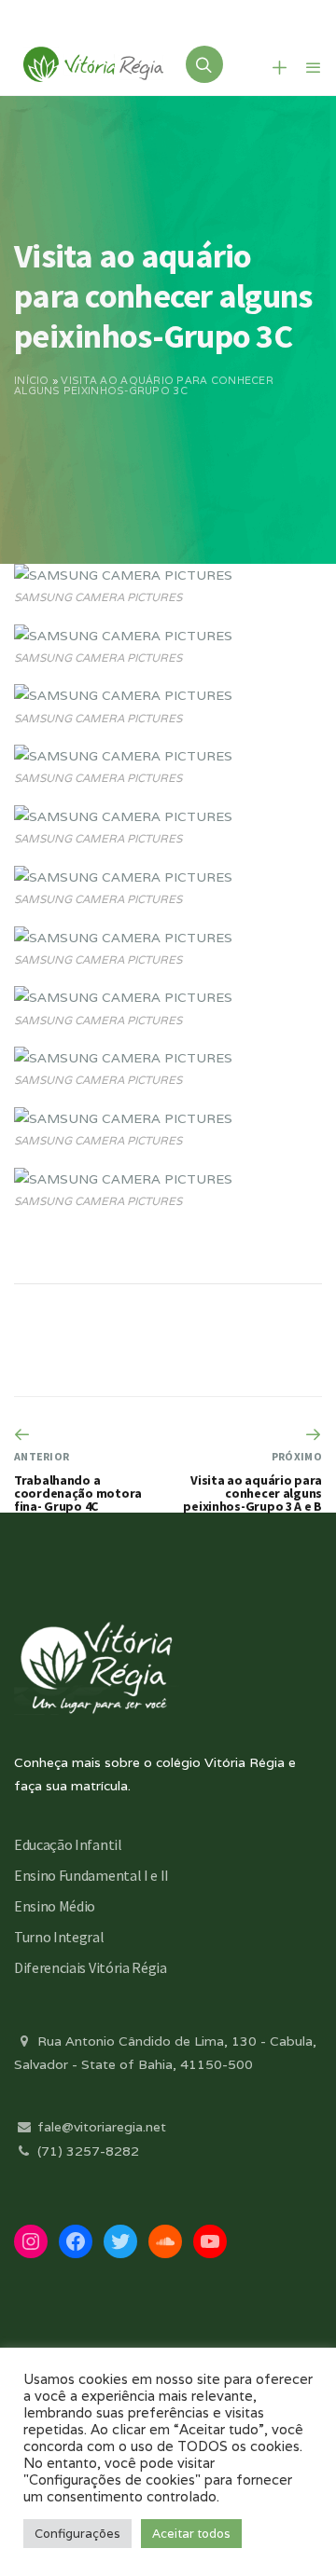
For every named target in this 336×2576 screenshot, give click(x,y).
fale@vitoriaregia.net (100, 2127)
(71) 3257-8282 (86, 2151)
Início (32, 380)
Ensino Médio (55, 1906)
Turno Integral (59, 1937)
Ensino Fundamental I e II (91, 1875)
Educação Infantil (68, 1844)
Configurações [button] (77, 2534)
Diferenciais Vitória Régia (91, 1967)
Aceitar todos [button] (191, 2534)
